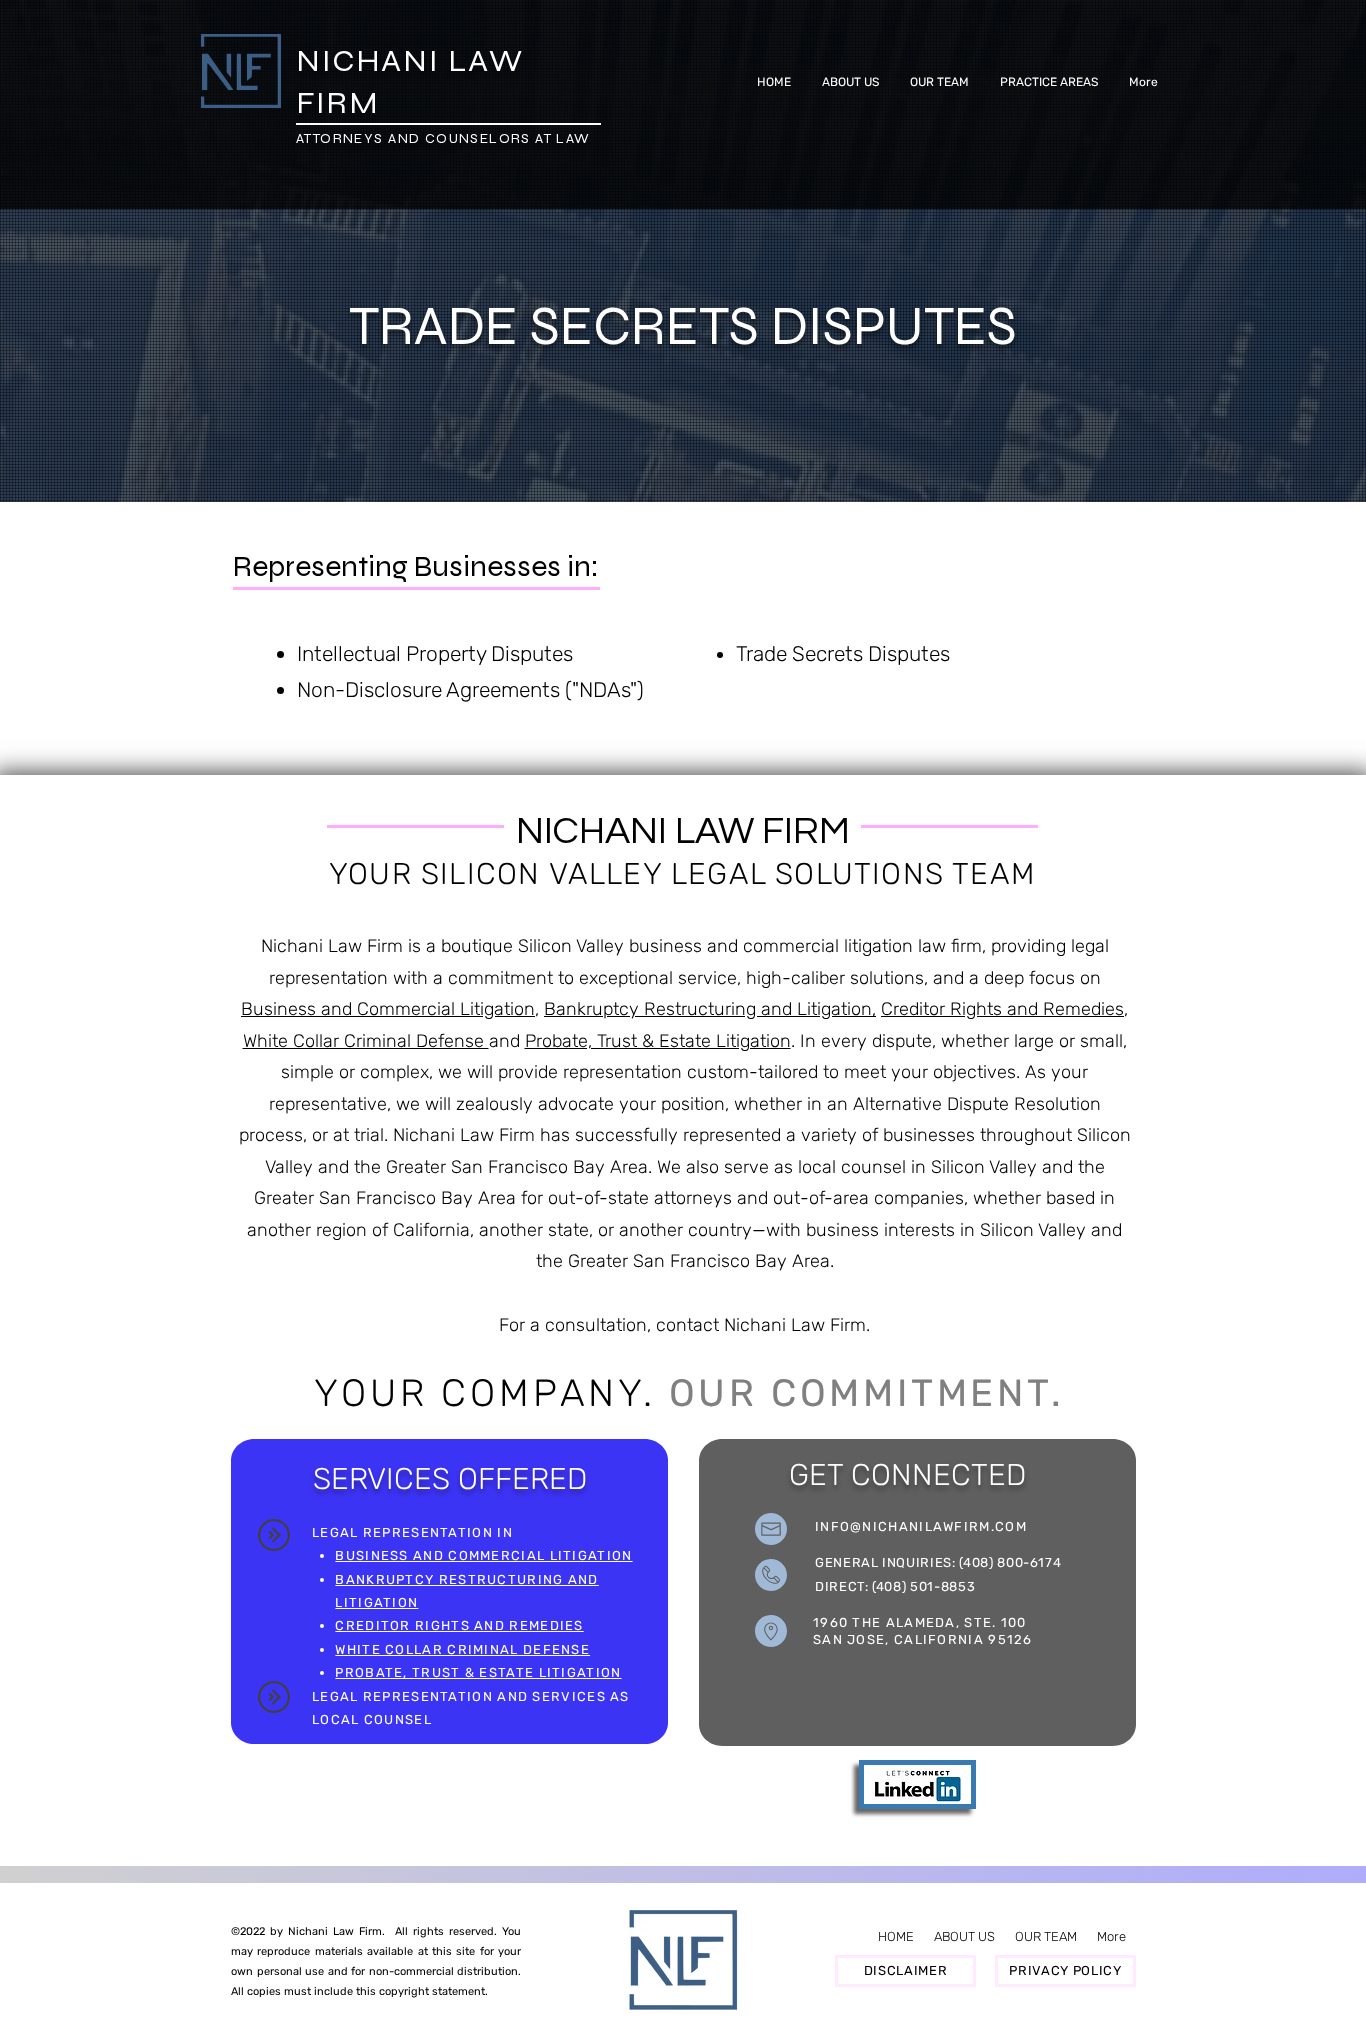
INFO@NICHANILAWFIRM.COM (921, 1526)
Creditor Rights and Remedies (1002, 1009)
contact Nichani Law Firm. (763, 1325)
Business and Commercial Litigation (388, 1009)
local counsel (852, 1167)
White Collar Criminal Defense (366, 1041)
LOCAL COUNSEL (372, 1719)
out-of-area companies (868, 1198)
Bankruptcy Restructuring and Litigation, (710, 1009)
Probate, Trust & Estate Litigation (658, 1041)
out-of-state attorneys (640, 1198)
